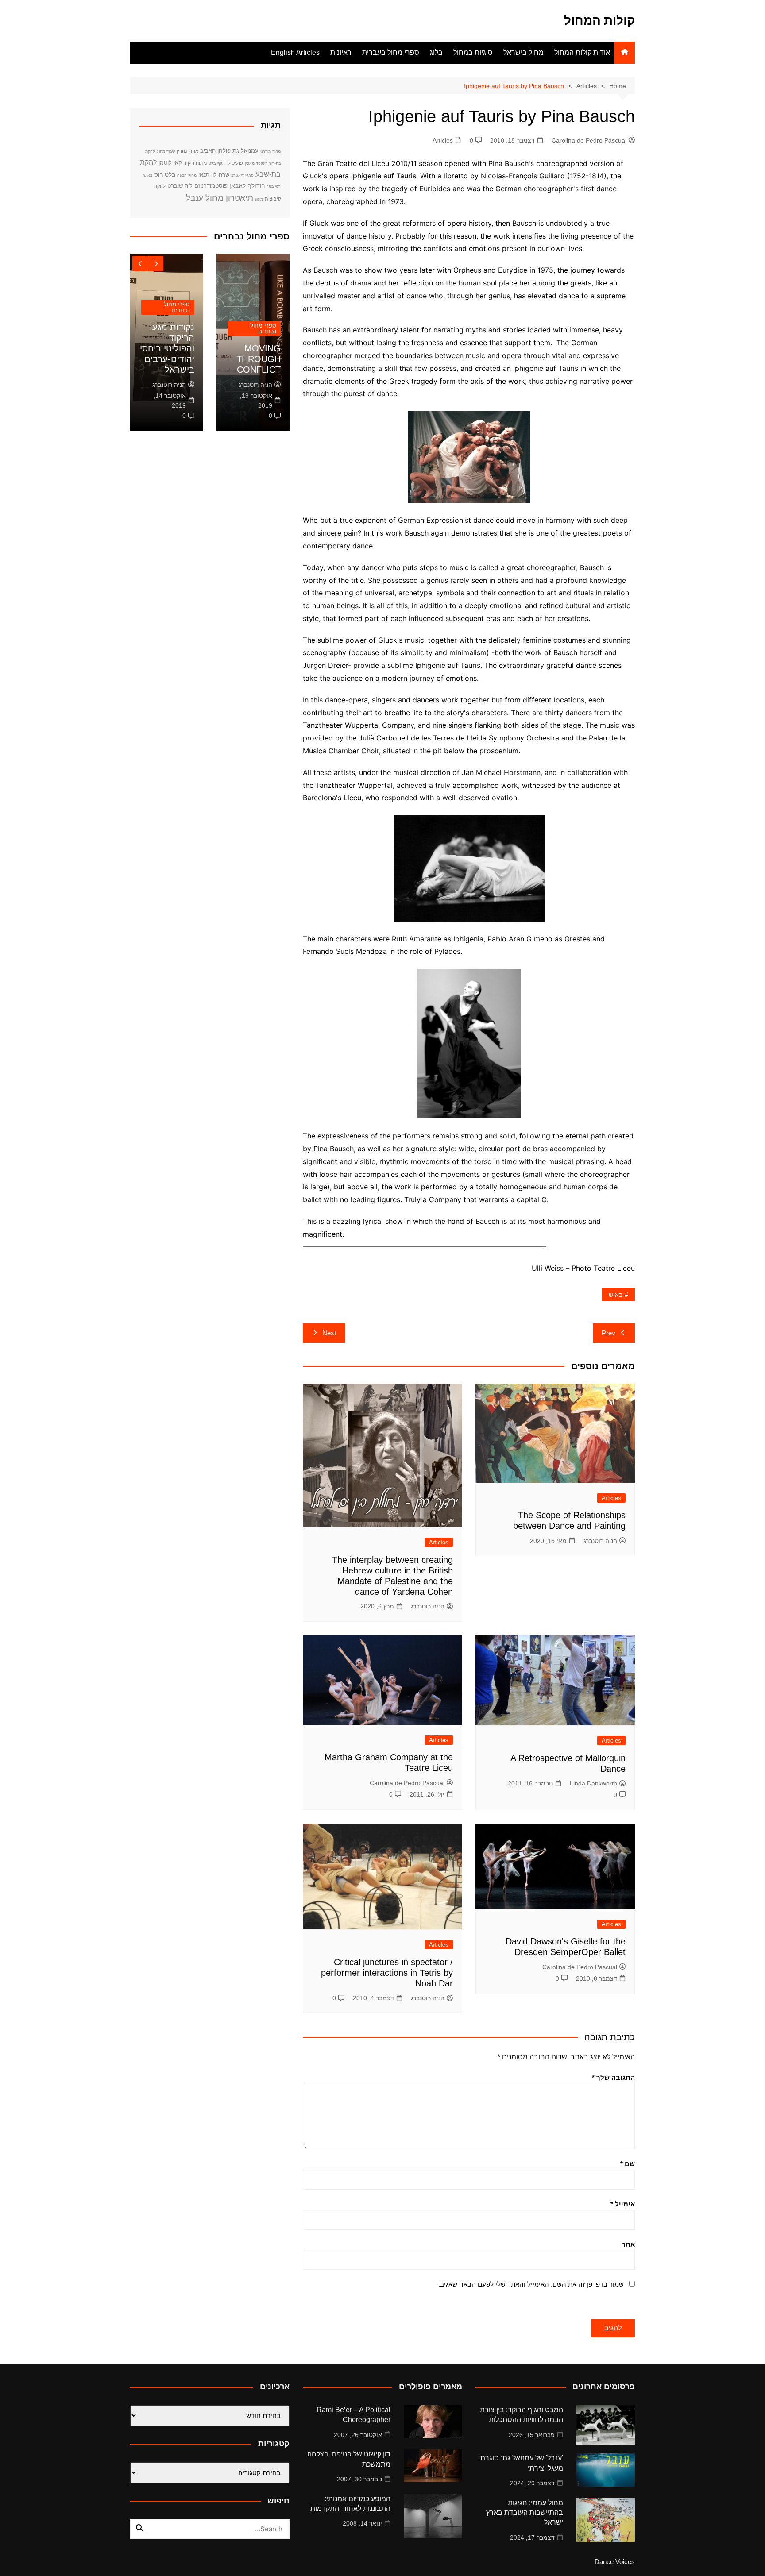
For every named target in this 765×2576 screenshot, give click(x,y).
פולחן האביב (215, 151)
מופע (259, 199)
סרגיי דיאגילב (242, 175)
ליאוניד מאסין (256, 163)
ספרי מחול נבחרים (263, 328)
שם (628, 2164)
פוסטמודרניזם (211, 186)
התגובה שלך (613, 2077)
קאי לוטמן (170, 163)
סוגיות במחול (473, 52)
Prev (609, 1333)
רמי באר (274, 186)
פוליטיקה (234, 163)
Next (329, 1333)
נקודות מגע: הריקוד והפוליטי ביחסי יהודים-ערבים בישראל (167, 348)
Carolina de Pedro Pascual (589, 140)
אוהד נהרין (187, 151)
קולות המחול (599, 21)
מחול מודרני (270, 151)
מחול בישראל (524, 52)
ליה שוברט (180, 186)
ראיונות (341, 52)
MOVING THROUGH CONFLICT (259, 359)
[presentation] (140, 264)
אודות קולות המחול (582, 52)
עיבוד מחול (166, 151)
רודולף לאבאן (247, 185)
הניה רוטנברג (600, 1541)
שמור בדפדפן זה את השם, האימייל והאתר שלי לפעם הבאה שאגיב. (531, 2284)
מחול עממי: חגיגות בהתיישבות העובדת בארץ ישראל (525, 2513)
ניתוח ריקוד (195, 163)
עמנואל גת (245, 151)
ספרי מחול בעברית (391, 52)
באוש (616, 1295)
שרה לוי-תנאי (214, 175)
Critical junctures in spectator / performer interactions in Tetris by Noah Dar (387, 1973)
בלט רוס (165, 174)
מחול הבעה (187, 175)
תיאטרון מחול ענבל (220, 198)
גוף (220, 163)
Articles (443, 140)
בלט (212, 163)
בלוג (436, 52)
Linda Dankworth (593, 1783)
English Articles (295, 52)
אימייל (623, 2204)
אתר (628, 2244)
